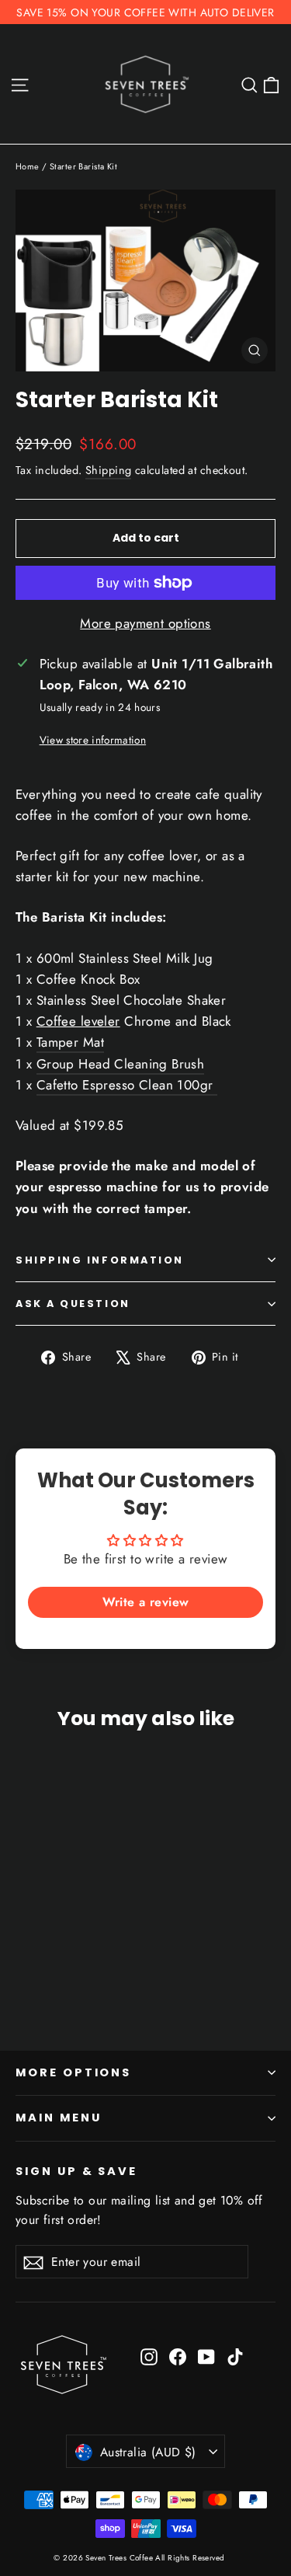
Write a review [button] (146, 1602)
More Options (73, 2072)
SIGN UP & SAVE (76, 2171)
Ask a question (73, 1304)
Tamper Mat (70, 1042)
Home (28, 166)
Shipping (108, 470)
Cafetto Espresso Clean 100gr (127, 1085)
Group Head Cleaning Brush (121, 1064)
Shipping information (100, 1260)
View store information (93, 740)
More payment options (145, 623)
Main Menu (58, 2118)
